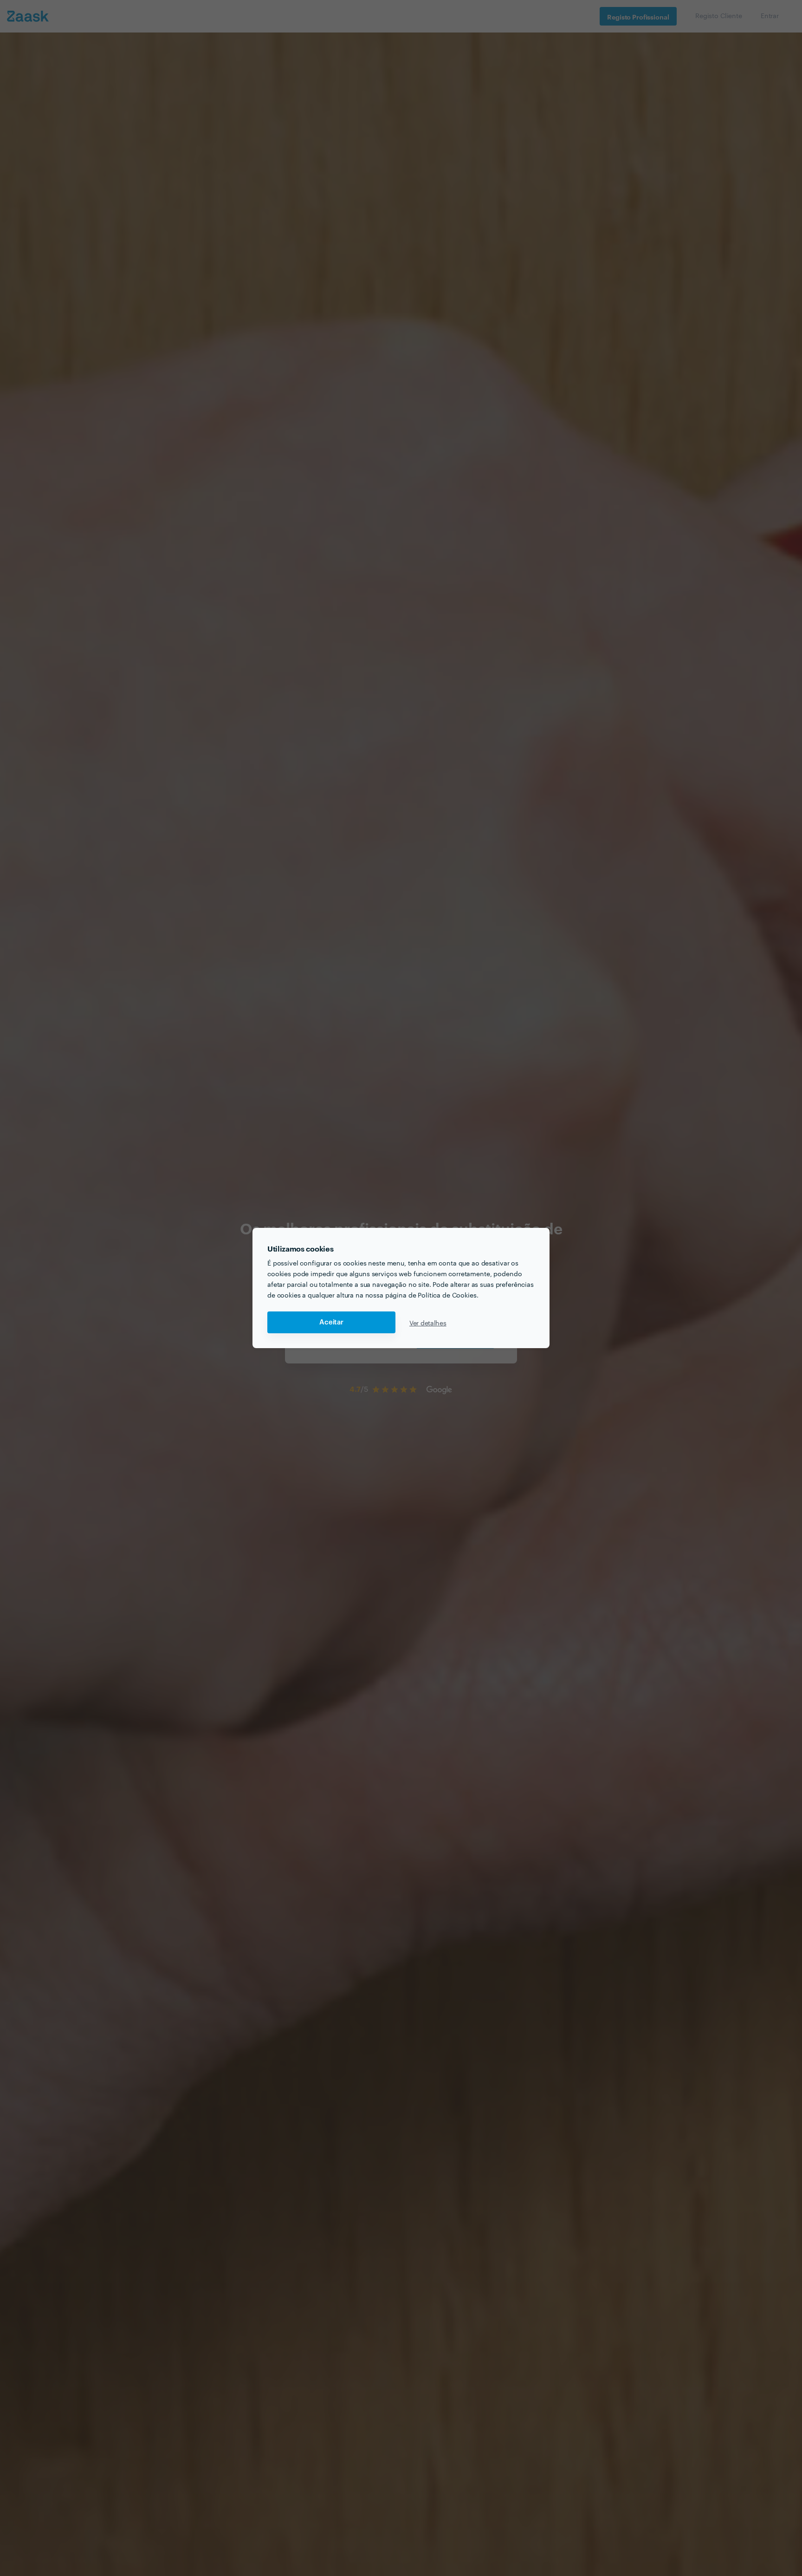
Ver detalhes (428, 1323)
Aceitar (331, 1322)
